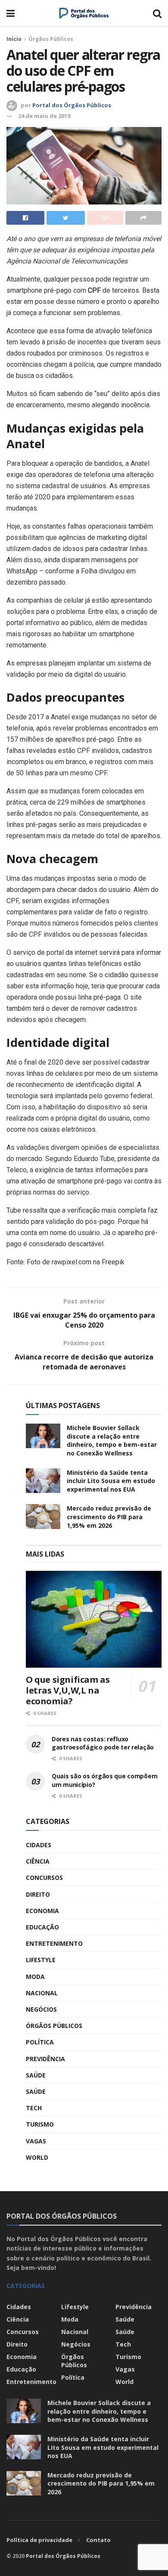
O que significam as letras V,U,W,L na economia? (68, 1690)
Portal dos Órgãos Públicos (72, 105)
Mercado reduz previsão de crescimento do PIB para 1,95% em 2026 (109, 1517)
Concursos (44, 1878)
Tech (34, 2108)
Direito (38, 1894)
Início (14, 39)
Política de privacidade (39, 2540)
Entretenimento (54, 1943)
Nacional (42, 1993)
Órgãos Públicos (51, 39)
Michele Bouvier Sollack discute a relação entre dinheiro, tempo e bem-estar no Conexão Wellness (112, 1440)
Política (40, 2042)
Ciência (38, 1861)
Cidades (39, 1845)
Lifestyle (41, 1960)
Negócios (41, 2009)
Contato (98, 2540)
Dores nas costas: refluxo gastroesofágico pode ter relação (103, 1743)
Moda (35, 1977)
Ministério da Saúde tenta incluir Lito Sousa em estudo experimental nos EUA (111, 1481)
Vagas (36, 2141)
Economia (42, 1911)
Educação (42, 1927)
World (37, 2157)
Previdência (45, 2059)
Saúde (36, 2075)
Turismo (40, 2124)
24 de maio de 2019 (44, 116)
